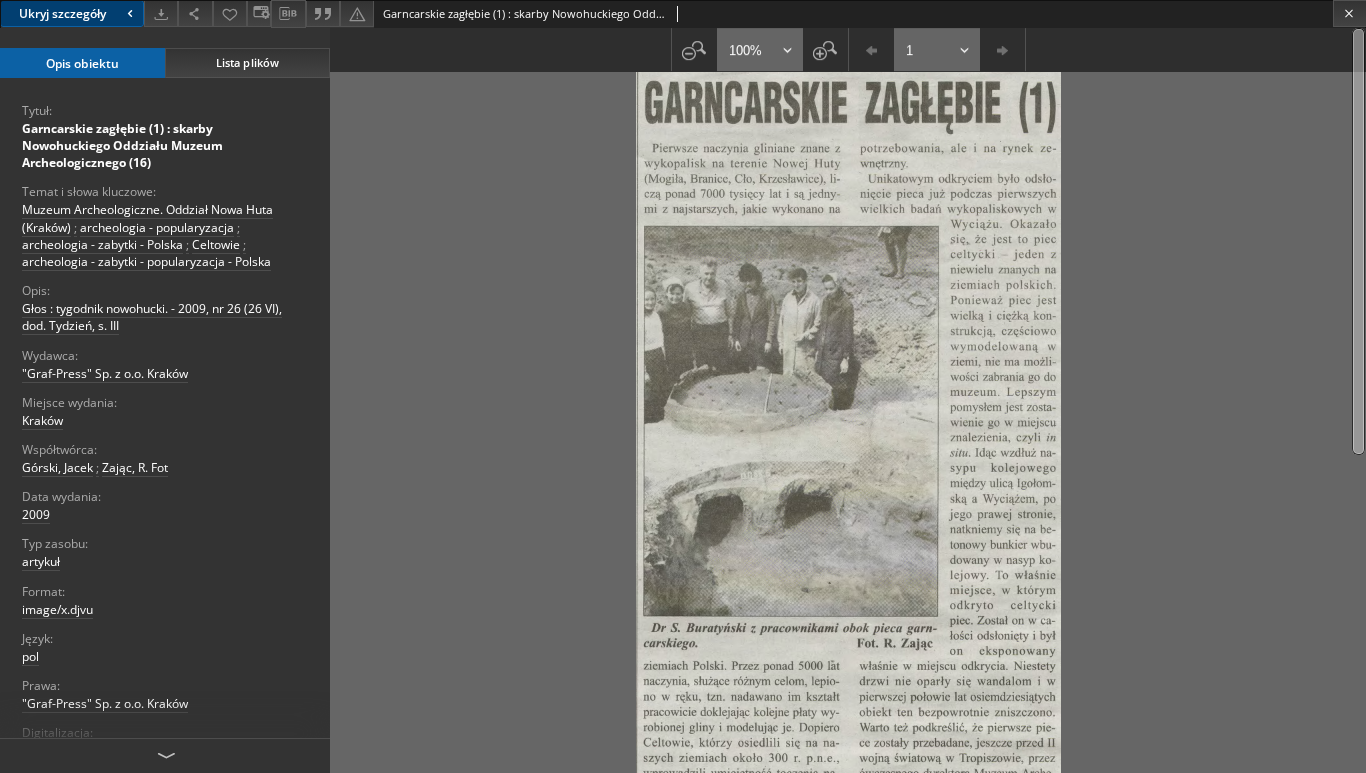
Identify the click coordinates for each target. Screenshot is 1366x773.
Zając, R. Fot (135, 467)
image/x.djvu (57, 609)
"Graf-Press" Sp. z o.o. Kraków (105, 373)
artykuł (41, 561)
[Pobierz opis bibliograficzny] (288, 14)
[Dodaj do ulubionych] (230, 13)
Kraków (42, 420)
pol (30, 656)
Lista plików (247, 62)
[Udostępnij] (195, 13)
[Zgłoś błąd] (357, 13)
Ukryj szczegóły (62, 13)
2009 (36, 514)
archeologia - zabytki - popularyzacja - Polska (146, 261)
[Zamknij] (1349, 13)
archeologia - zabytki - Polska (102, 244)
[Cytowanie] (323, 13)
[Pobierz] (161, 13)
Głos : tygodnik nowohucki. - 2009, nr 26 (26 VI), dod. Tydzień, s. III (152, 317)
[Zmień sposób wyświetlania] (259, 13)
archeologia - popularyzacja (157, 227)
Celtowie (216, 244)
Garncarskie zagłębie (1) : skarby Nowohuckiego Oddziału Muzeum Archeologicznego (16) (122, 145)
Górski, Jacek (57, 467)
